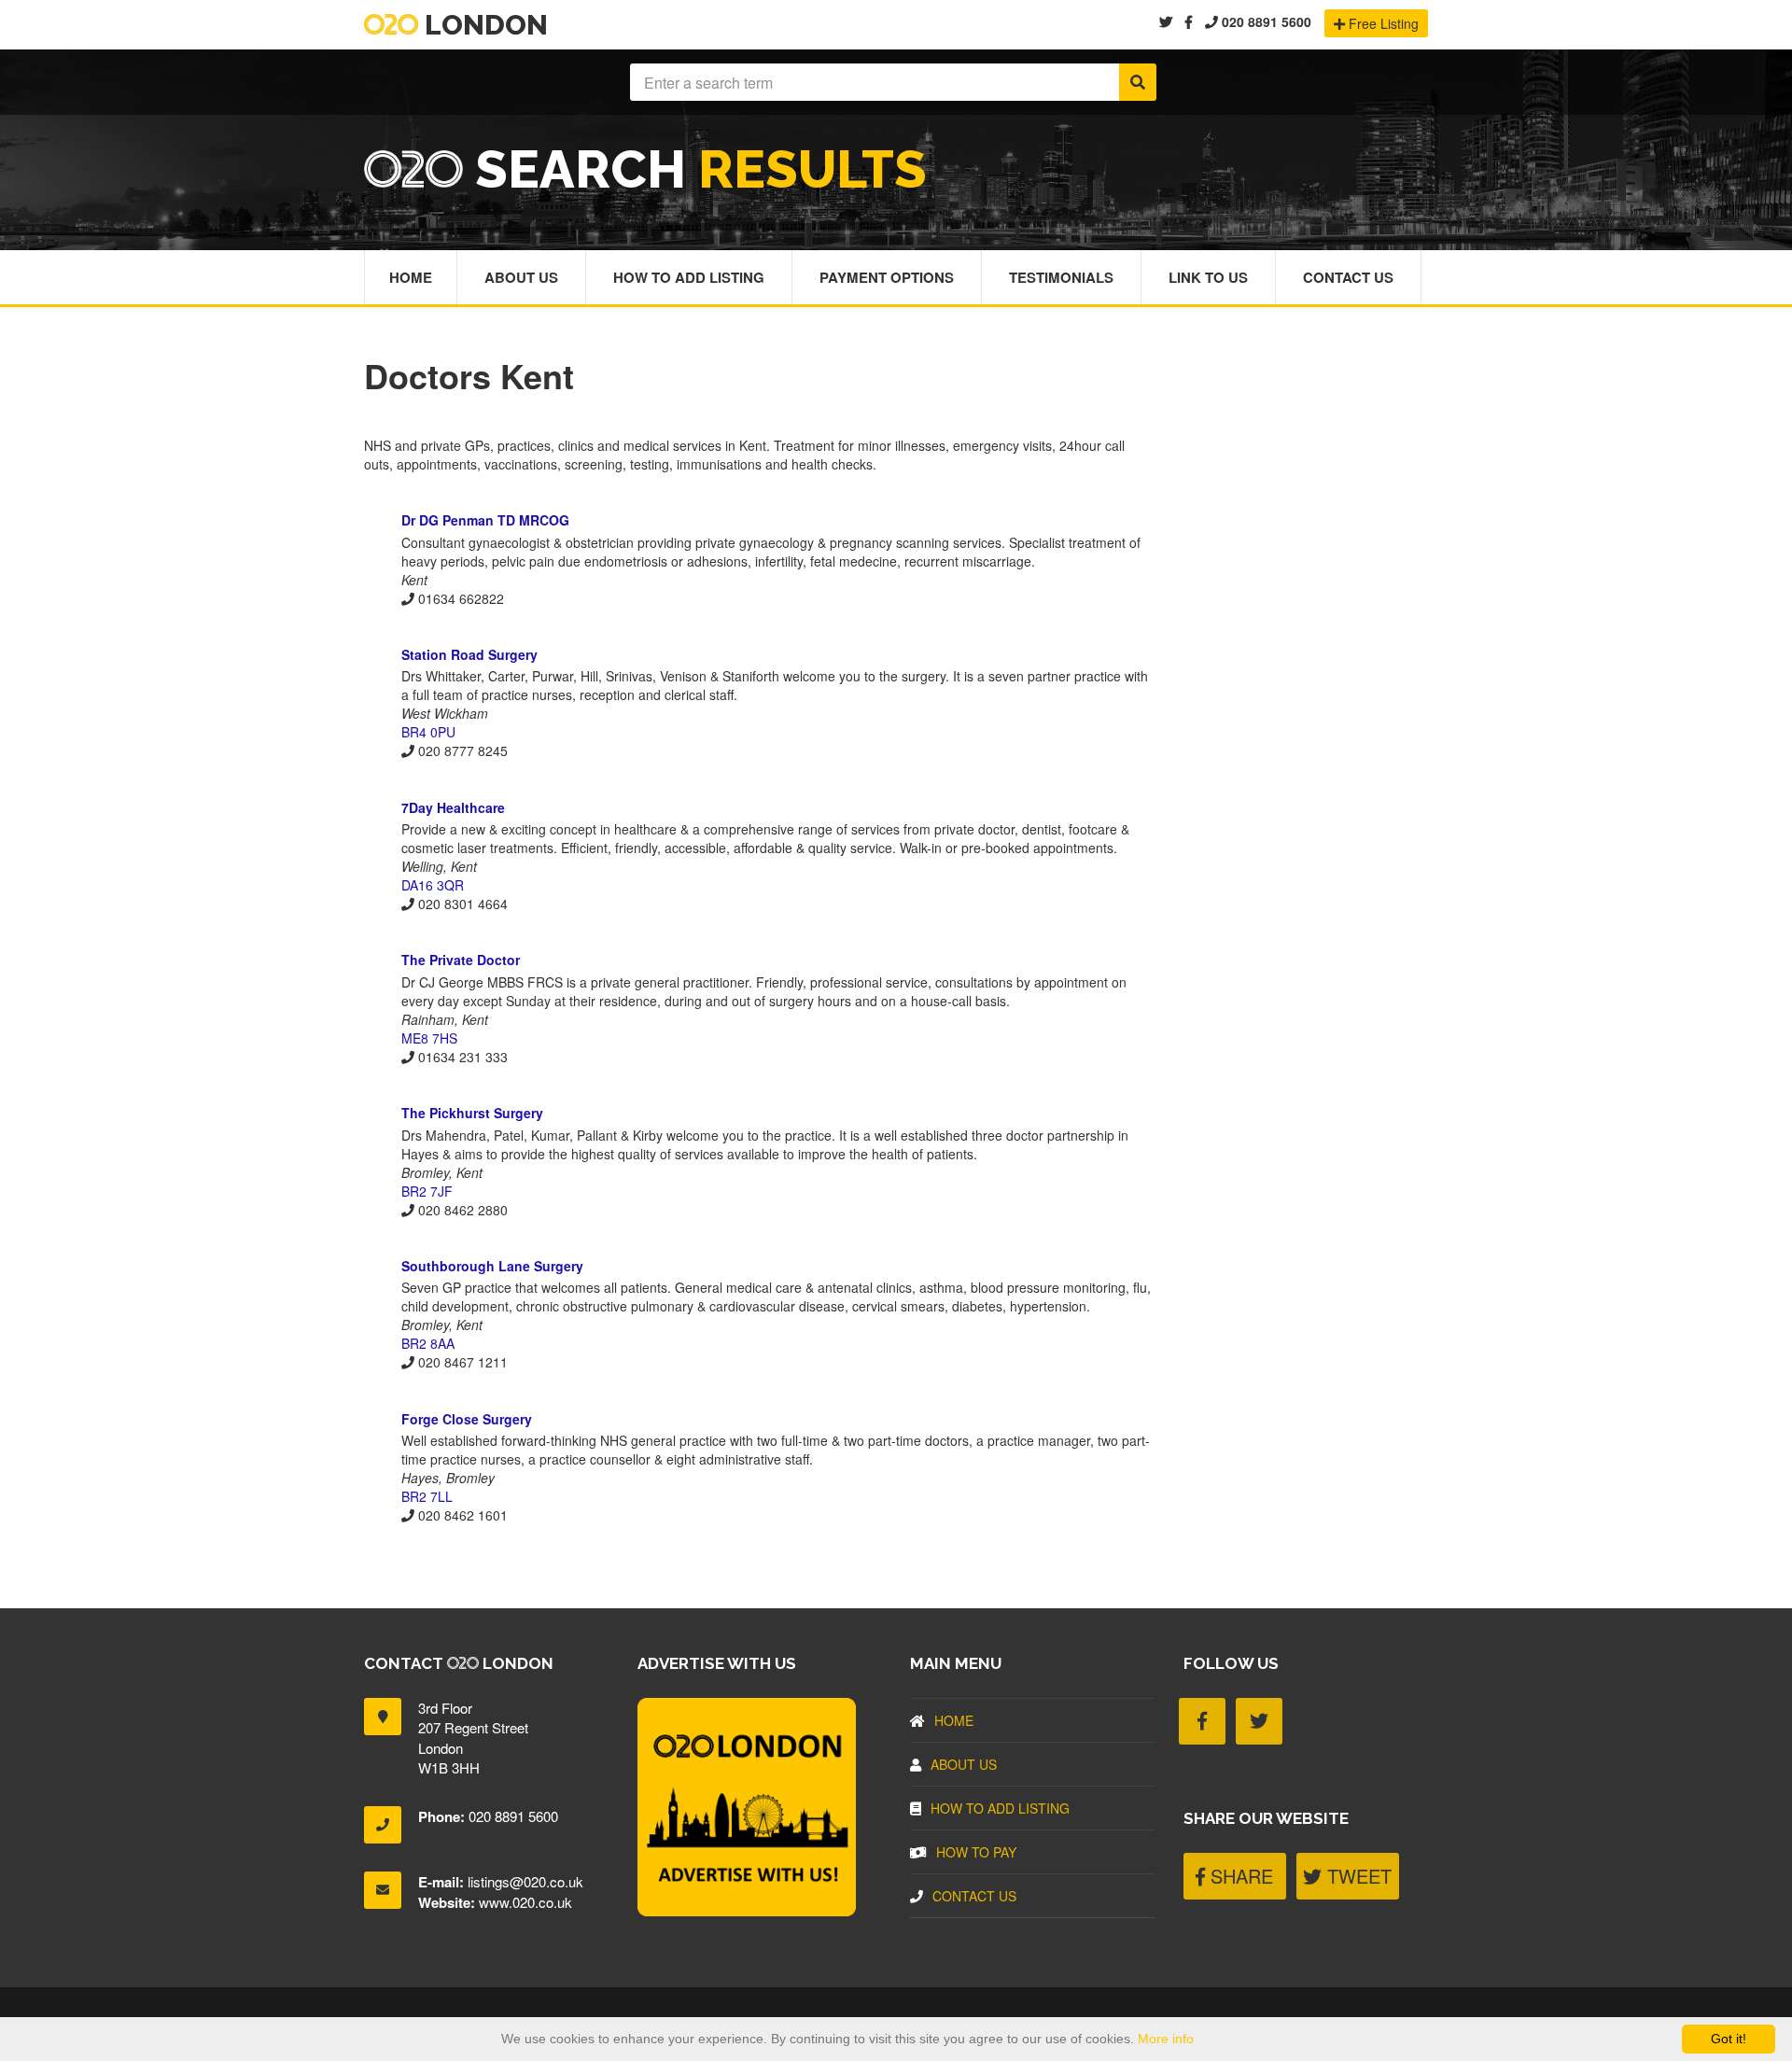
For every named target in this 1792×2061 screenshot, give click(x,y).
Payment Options (887, 277)
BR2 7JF (427, 1191)
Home (411, 277)
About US (964, 1764)
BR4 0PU (428, 732)
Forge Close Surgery (467, 1419)
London (483, 25)
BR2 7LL (427, 1496)
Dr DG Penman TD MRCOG (485, 520)
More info (1166, 2039)
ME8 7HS (429, 1038)
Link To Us (1208, 277)
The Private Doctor (461, 960)
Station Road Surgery (469, 654)
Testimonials (1061, 277)
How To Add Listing (689, 277)
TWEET (1357, 1876)
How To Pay (976, 1852)
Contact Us (1348, 277)
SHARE (1239, 1876)
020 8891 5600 (1265, 21)
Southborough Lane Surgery (492, 1266)
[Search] (1138, 82)
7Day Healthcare (453, 807)
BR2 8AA (428, 1343)
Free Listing (1382, 23)
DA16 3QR (433, 885)
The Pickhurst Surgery (472, 1113)
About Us (521, 277)
